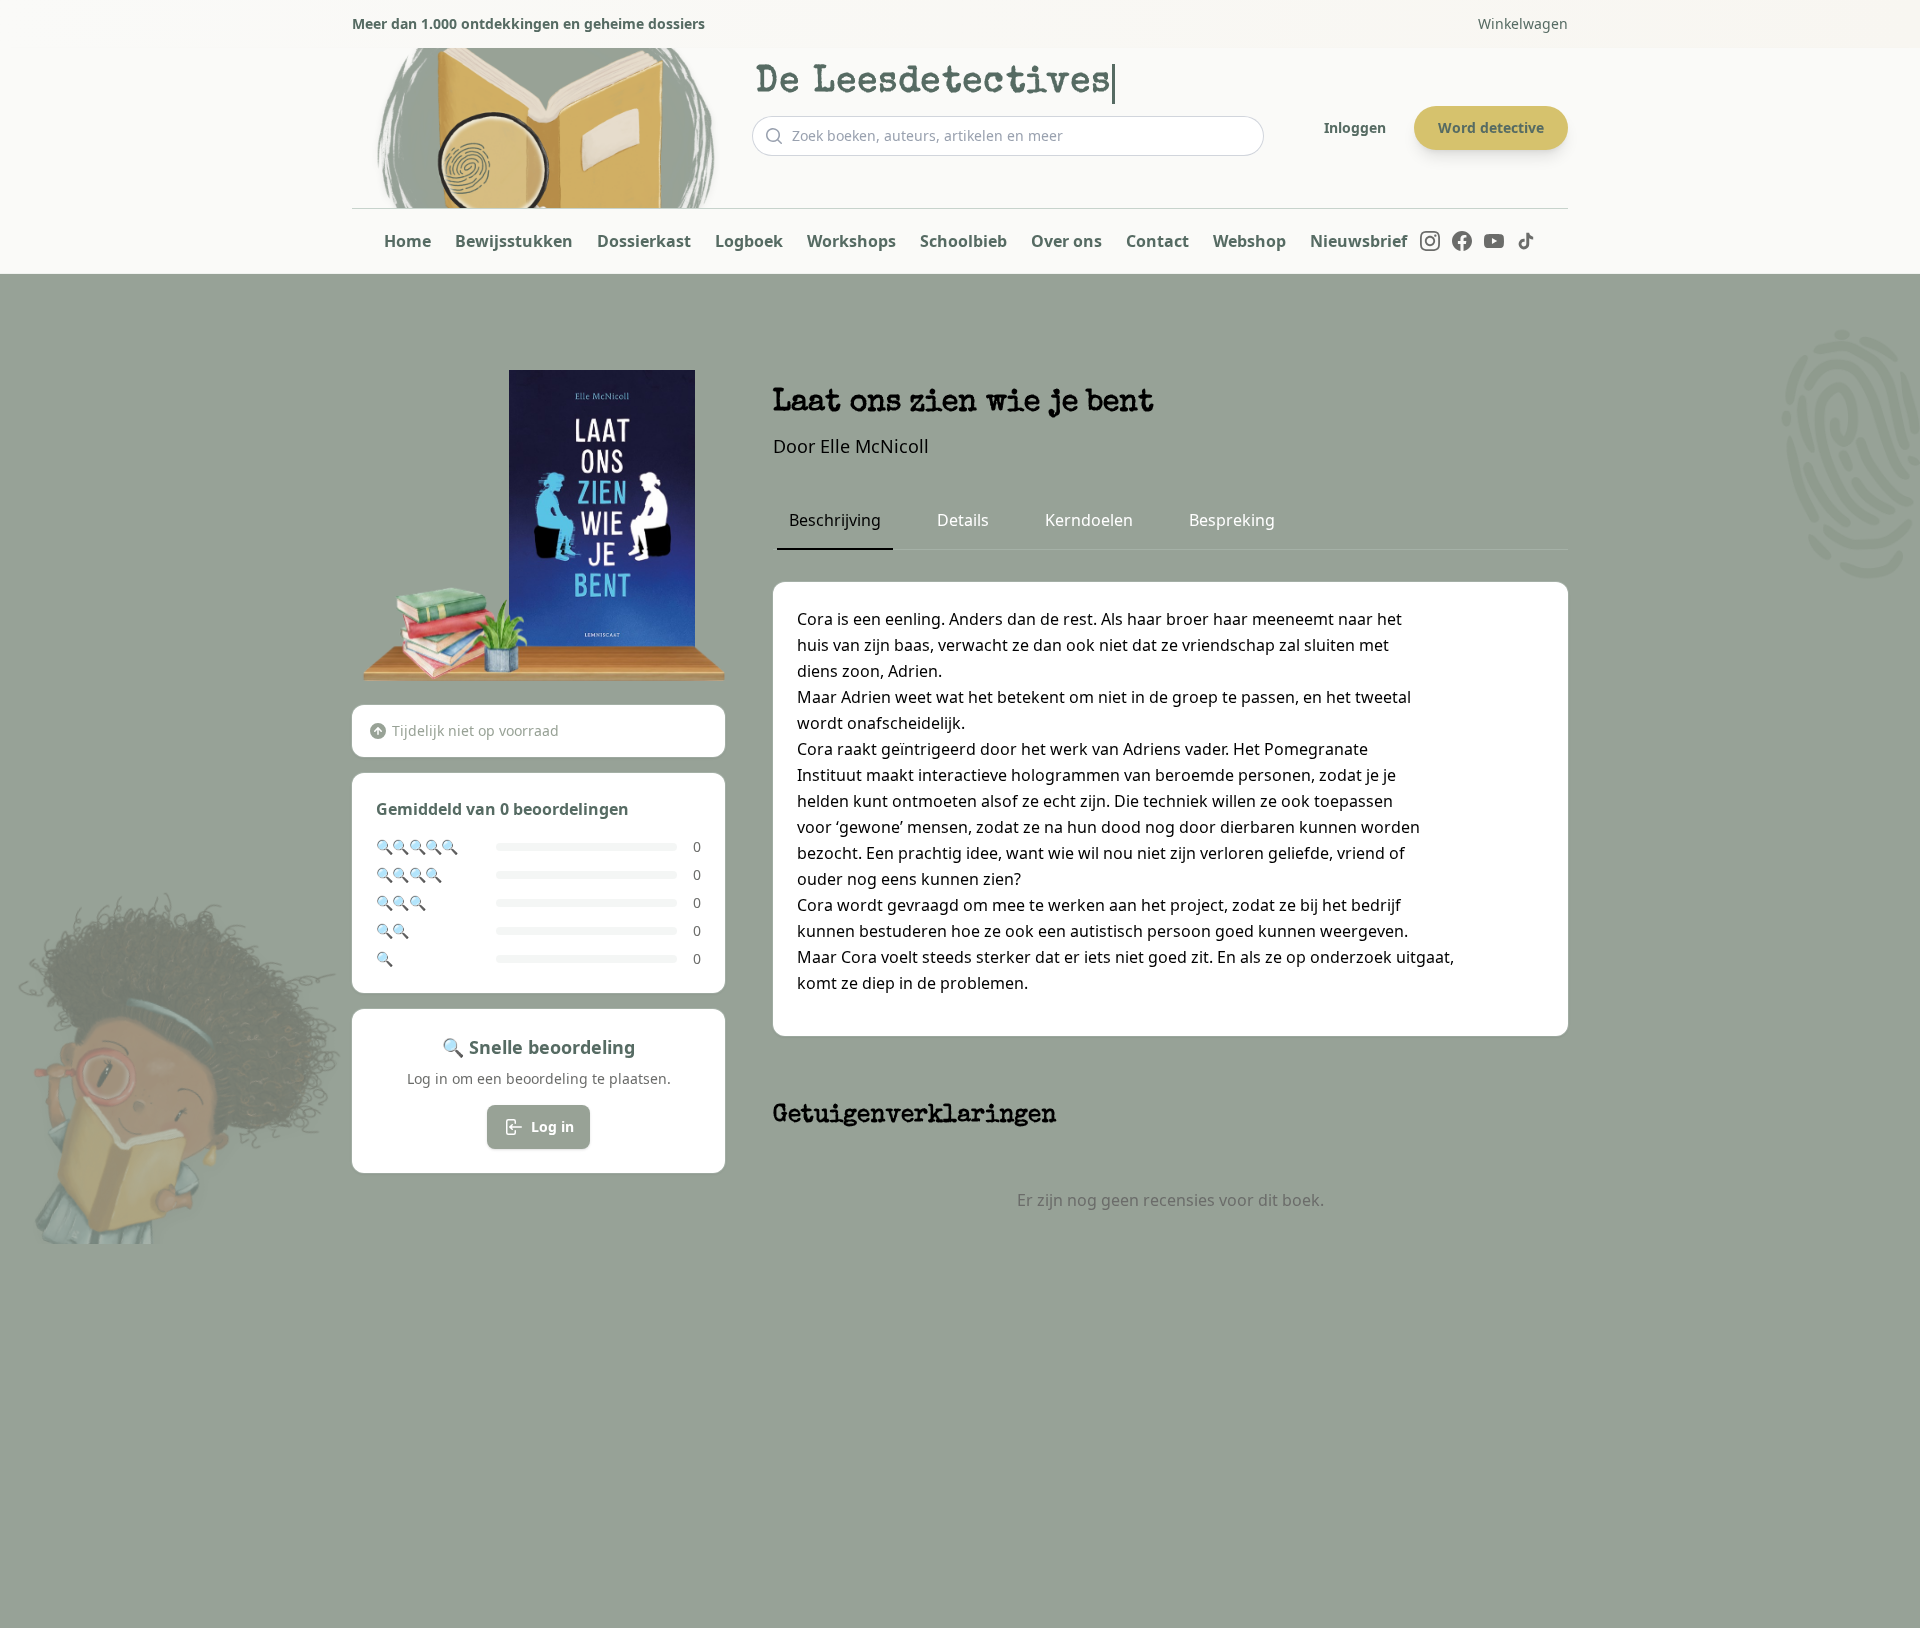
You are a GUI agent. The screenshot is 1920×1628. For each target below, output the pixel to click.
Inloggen (1355, 127)
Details (963, 520)
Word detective (1491, 127)
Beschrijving (835, 520)
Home (407, 241)
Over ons (1066, 241)
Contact (1157, 241)
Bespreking (1232, 520)
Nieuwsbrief (1358, 241)
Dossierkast (644, 241)
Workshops (851, 241)
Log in (552, 1126)
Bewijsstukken (514, 241)
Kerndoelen (1089, 520)
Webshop (1249, 241)
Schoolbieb (963, 241)
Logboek (749, 241)
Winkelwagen (1523, 23)
